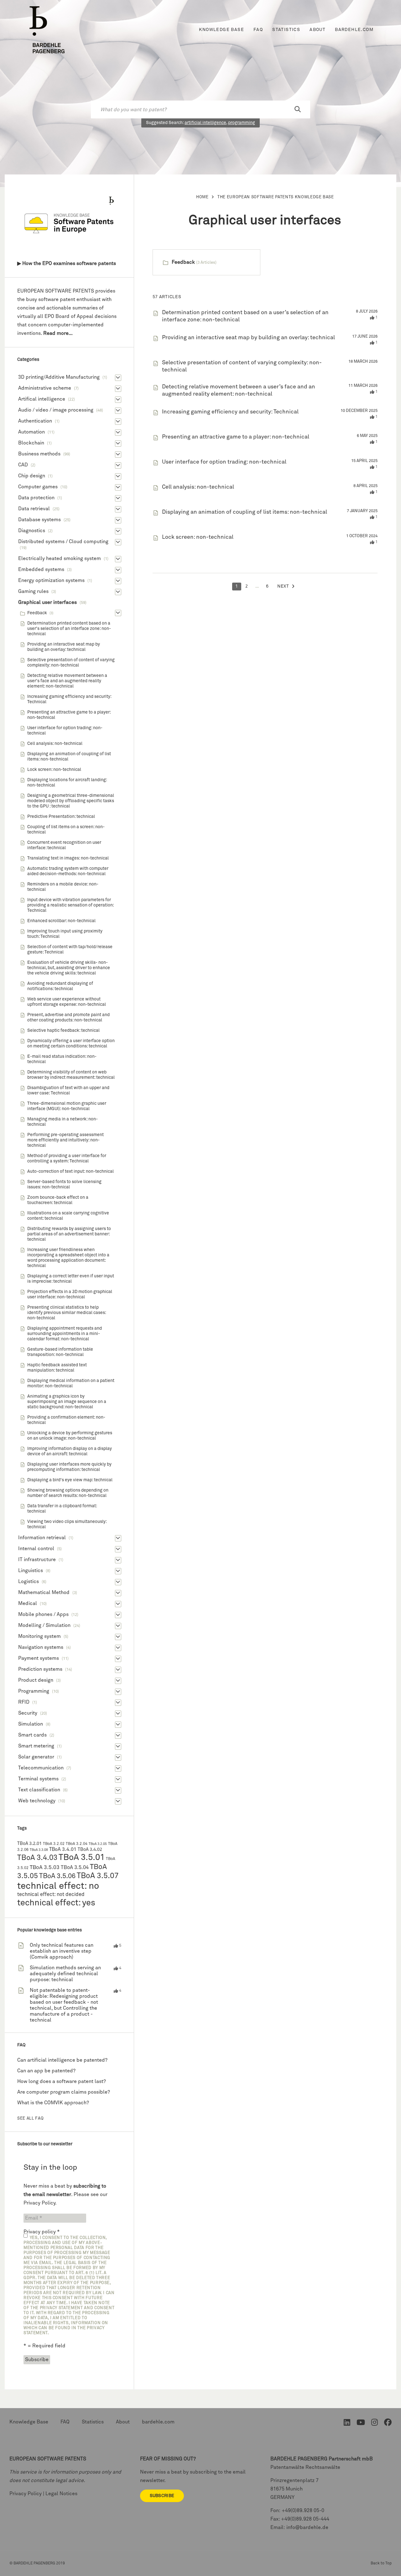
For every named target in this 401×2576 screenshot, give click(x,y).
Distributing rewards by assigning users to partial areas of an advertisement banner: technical (69, 1234)
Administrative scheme (45, 388)
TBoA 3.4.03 (37, 1858)
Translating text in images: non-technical (68, 858)
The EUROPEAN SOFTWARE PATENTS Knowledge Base (276, 197)
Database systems (39, 520)
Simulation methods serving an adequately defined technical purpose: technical (65, 1974)
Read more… (58, 333)
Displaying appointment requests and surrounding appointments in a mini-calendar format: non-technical (65, 1334)
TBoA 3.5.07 (98, 1876)
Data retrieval (34, 509)
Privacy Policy (39, 2203)
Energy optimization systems (51, 580)
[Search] (298, 110)
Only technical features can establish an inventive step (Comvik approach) (62, 1951)
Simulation (31, 1724)
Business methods (39, 454)
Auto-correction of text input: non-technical (70, 1171)
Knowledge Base (221, 30)
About (318, 30)
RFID (24, 1702)
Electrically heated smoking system (60, 558)
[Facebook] (388, 2424)
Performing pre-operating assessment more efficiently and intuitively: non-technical (65, 1140)
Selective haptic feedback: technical (63, 1031)
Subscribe (162, 2496)
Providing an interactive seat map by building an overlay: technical (248, 338)
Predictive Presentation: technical (61, 817)
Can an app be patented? (46, 2071)
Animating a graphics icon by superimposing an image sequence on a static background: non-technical (67, 1402)
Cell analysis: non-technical (198, 487)
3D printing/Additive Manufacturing (59, 377)
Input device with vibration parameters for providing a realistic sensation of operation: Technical (70, 905)
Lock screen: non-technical (198, 537)
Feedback (183, 262)
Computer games (38, 487)
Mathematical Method (44, 1592)
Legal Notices (61, 2494)
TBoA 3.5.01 (82, 1858)
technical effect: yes (56, 1903)
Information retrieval (42, 1538)
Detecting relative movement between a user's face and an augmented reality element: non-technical (67, 681)
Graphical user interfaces (47, 602)
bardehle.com (354, 30)
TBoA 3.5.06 (57, 1876)
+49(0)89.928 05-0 (303, 2511)
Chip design (32, 476)
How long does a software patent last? (62, 2081)
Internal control (36, 1549)
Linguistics (31, 1571)
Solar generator (36, 1757)
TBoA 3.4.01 (63, 1849)
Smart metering (36, 1746)
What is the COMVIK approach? (53, 2103)
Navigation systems (41, 1647)
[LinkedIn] (347, 2424)
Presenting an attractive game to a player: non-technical (236, 437)
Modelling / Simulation (44, 1625)
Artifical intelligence (42, 399)
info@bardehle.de (307, 2527)
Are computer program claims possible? (64, 2092)
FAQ (258, 30)
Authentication (35, 421)
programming (242, 123)
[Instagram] (375, 2424)
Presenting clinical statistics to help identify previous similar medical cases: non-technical (67, 1313)
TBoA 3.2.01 (29, 1844)
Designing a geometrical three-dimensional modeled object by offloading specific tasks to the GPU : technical (71, 801)
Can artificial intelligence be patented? (62, 2060)
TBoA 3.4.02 (90, 1850)
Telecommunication (41, 1768)
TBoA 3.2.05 (98, 1844)
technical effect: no (58, 1886)
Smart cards (32, 1735)
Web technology (37, 1801)
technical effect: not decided (51, 1895)
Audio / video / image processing (56, 410)
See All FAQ (30, 2119)
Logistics (29, 1581)
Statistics (286, 30)
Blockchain (31, 443)
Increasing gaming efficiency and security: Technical (230, 412)
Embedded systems (41, 569)
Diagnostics (32, 531)
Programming (34, 1691)
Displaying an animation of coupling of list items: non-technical (245, 512)
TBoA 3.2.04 (77, 1844)
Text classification (39, 1790)
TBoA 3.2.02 (54, 1844)
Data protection (36, 498)
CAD (23, 465)
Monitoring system (39, 1636)
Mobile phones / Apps (43, 1614)
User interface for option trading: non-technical (224, 462)
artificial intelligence (205, 123)
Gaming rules (33, 591)
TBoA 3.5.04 (75, 1868)
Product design (36, 1680)
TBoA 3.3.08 (39, 1850)
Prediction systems (40, 1669)
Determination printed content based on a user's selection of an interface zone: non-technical (69, 629)
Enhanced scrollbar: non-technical (61, 921)
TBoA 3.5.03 (45, 1868)
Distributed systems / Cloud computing (63, 542)
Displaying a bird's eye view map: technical (70, 1480)
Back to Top (381, 2563)
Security (28, 1713)
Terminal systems (38, 1779)
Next (283, 586)
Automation (31, 432)
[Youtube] (361, 2424)
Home (202, 197)
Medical (28, 1603)
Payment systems (39, 1658)
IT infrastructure (37, 1560)
